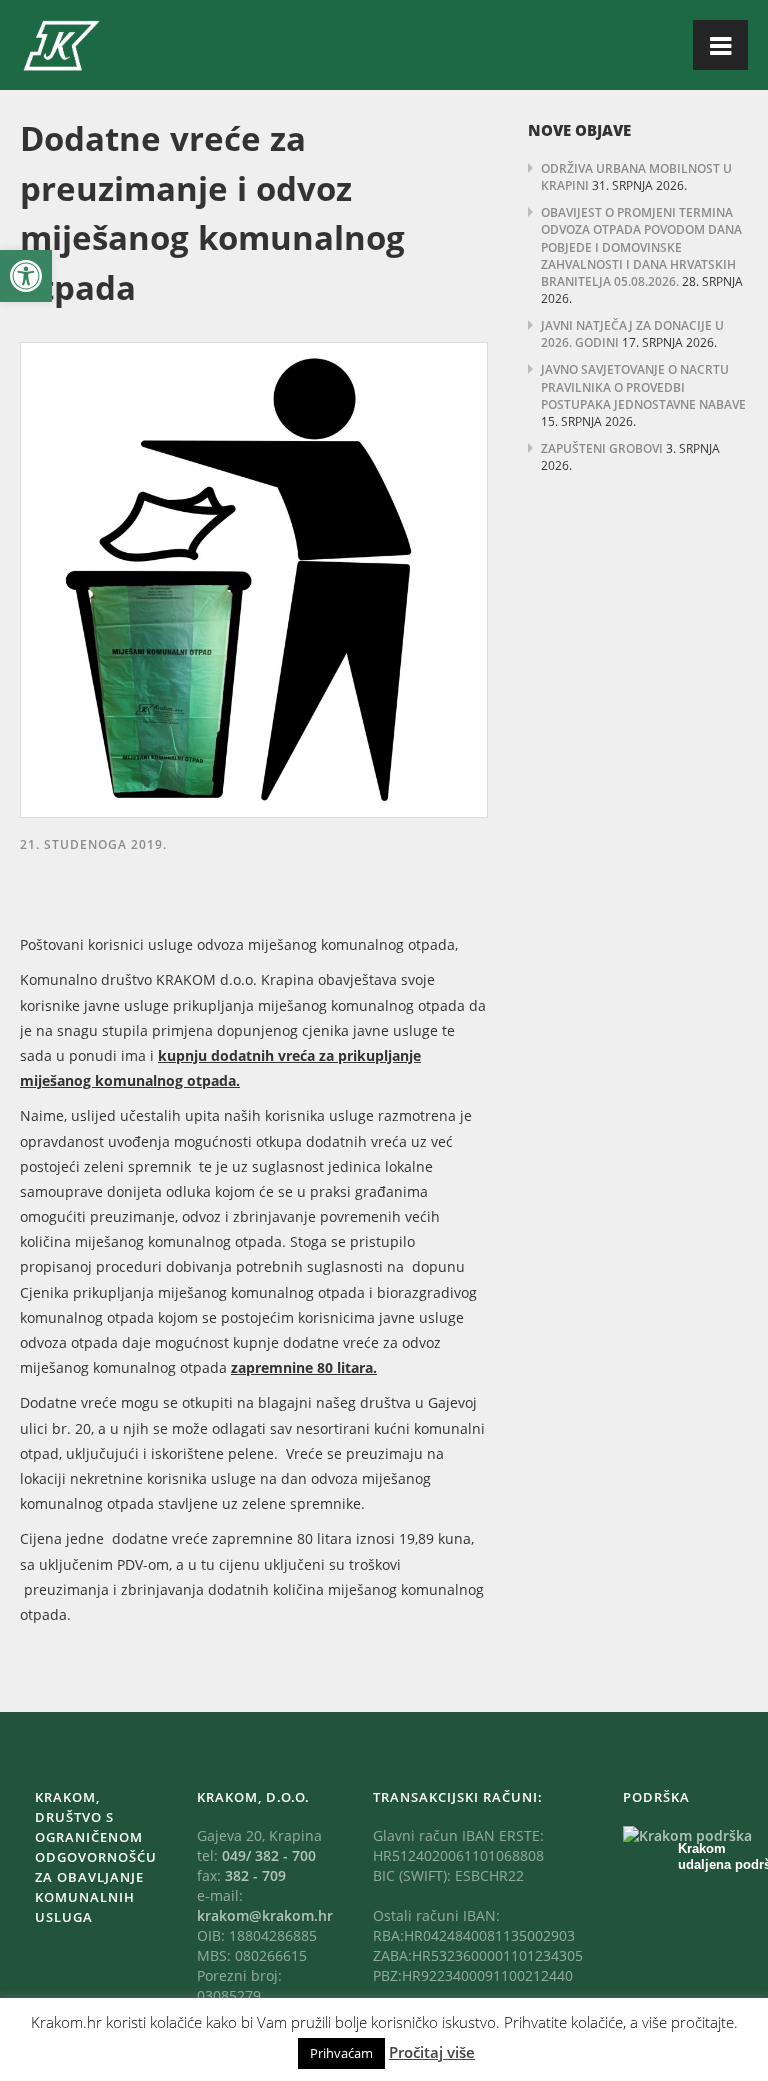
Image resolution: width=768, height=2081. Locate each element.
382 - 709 (255, 1875)
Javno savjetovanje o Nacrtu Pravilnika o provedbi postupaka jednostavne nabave (643, 386)
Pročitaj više (432, 2052)
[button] (26, 276)
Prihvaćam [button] (341, 2053)
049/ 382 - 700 (269, 1855)
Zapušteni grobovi (602, 448)
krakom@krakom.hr (265, 1915)
